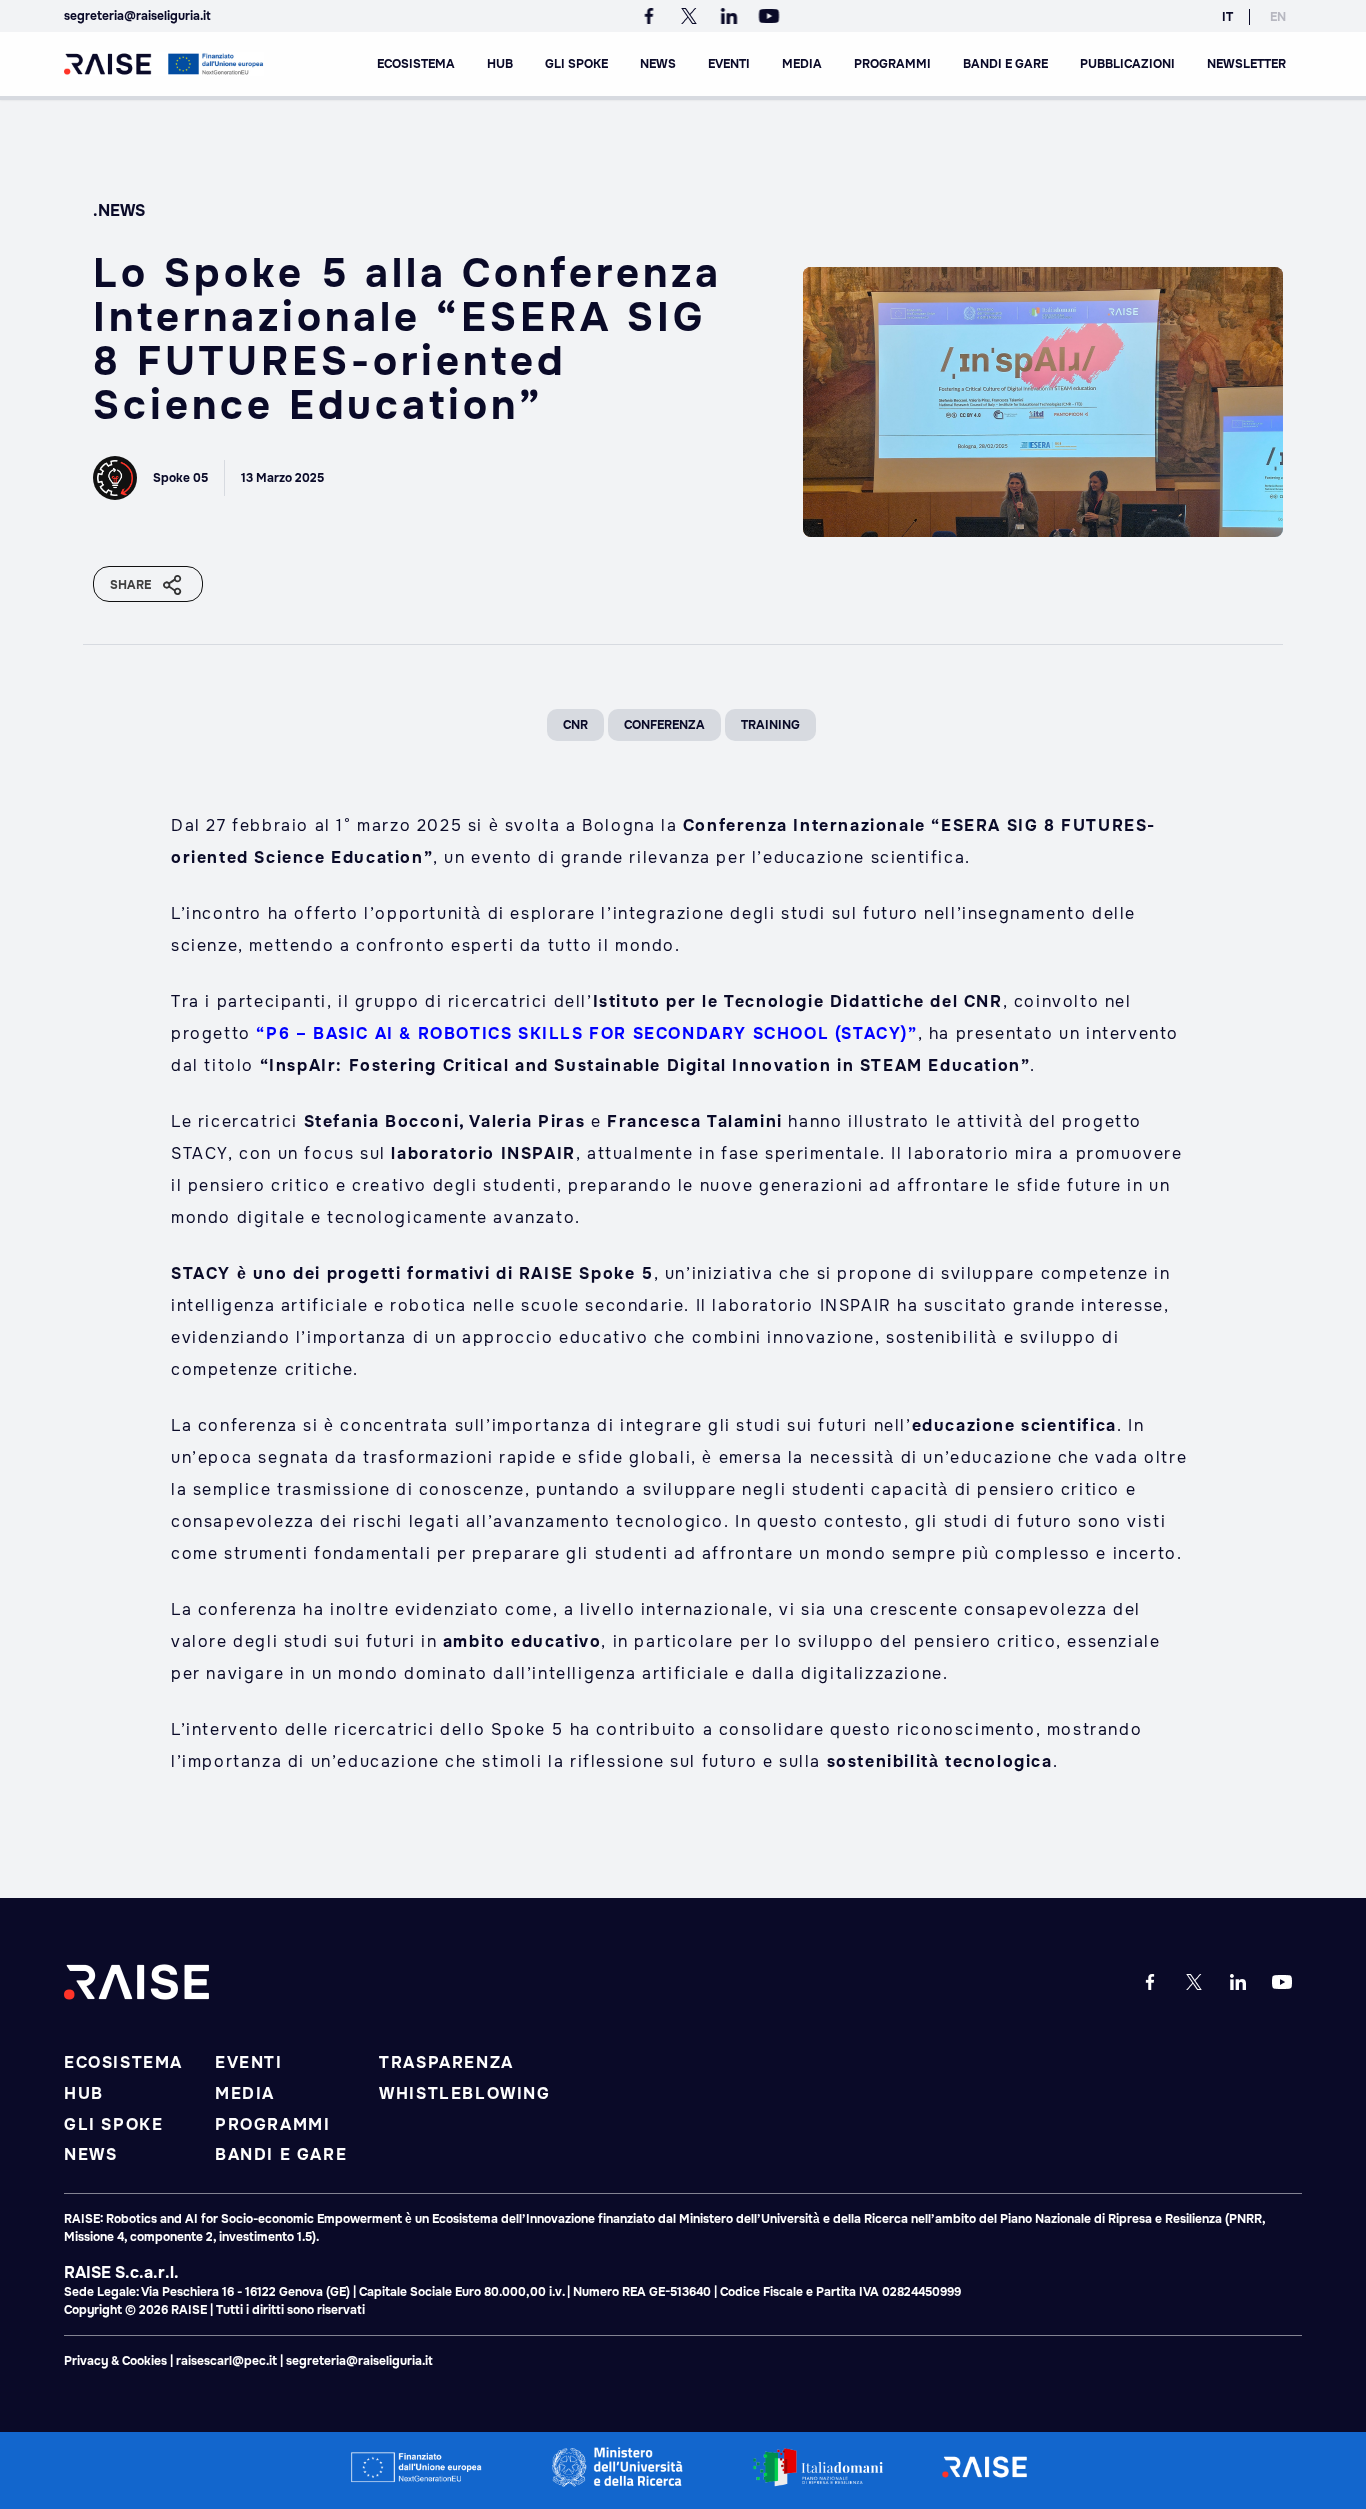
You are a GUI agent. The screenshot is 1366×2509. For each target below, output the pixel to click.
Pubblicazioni (1127, 64)
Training (770, 725)
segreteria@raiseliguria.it (137, 16)
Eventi (729, 64)
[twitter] (693, 16)
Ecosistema (416, 64)
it (1227, 17)
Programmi (892, 64)
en (1278, 17)
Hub (500, 64)
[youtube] (769, 16)
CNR (575, 725)
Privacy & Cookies (117, 2361)
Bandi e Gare (1005, 64)
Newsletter (1246, 64)
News (658, 64)
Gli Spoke (576, 64)
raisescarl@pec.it (226, 2361)
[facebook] (653, 16)
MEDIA (802, 64)
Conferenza (664, 725)
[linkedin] (733, 16)
